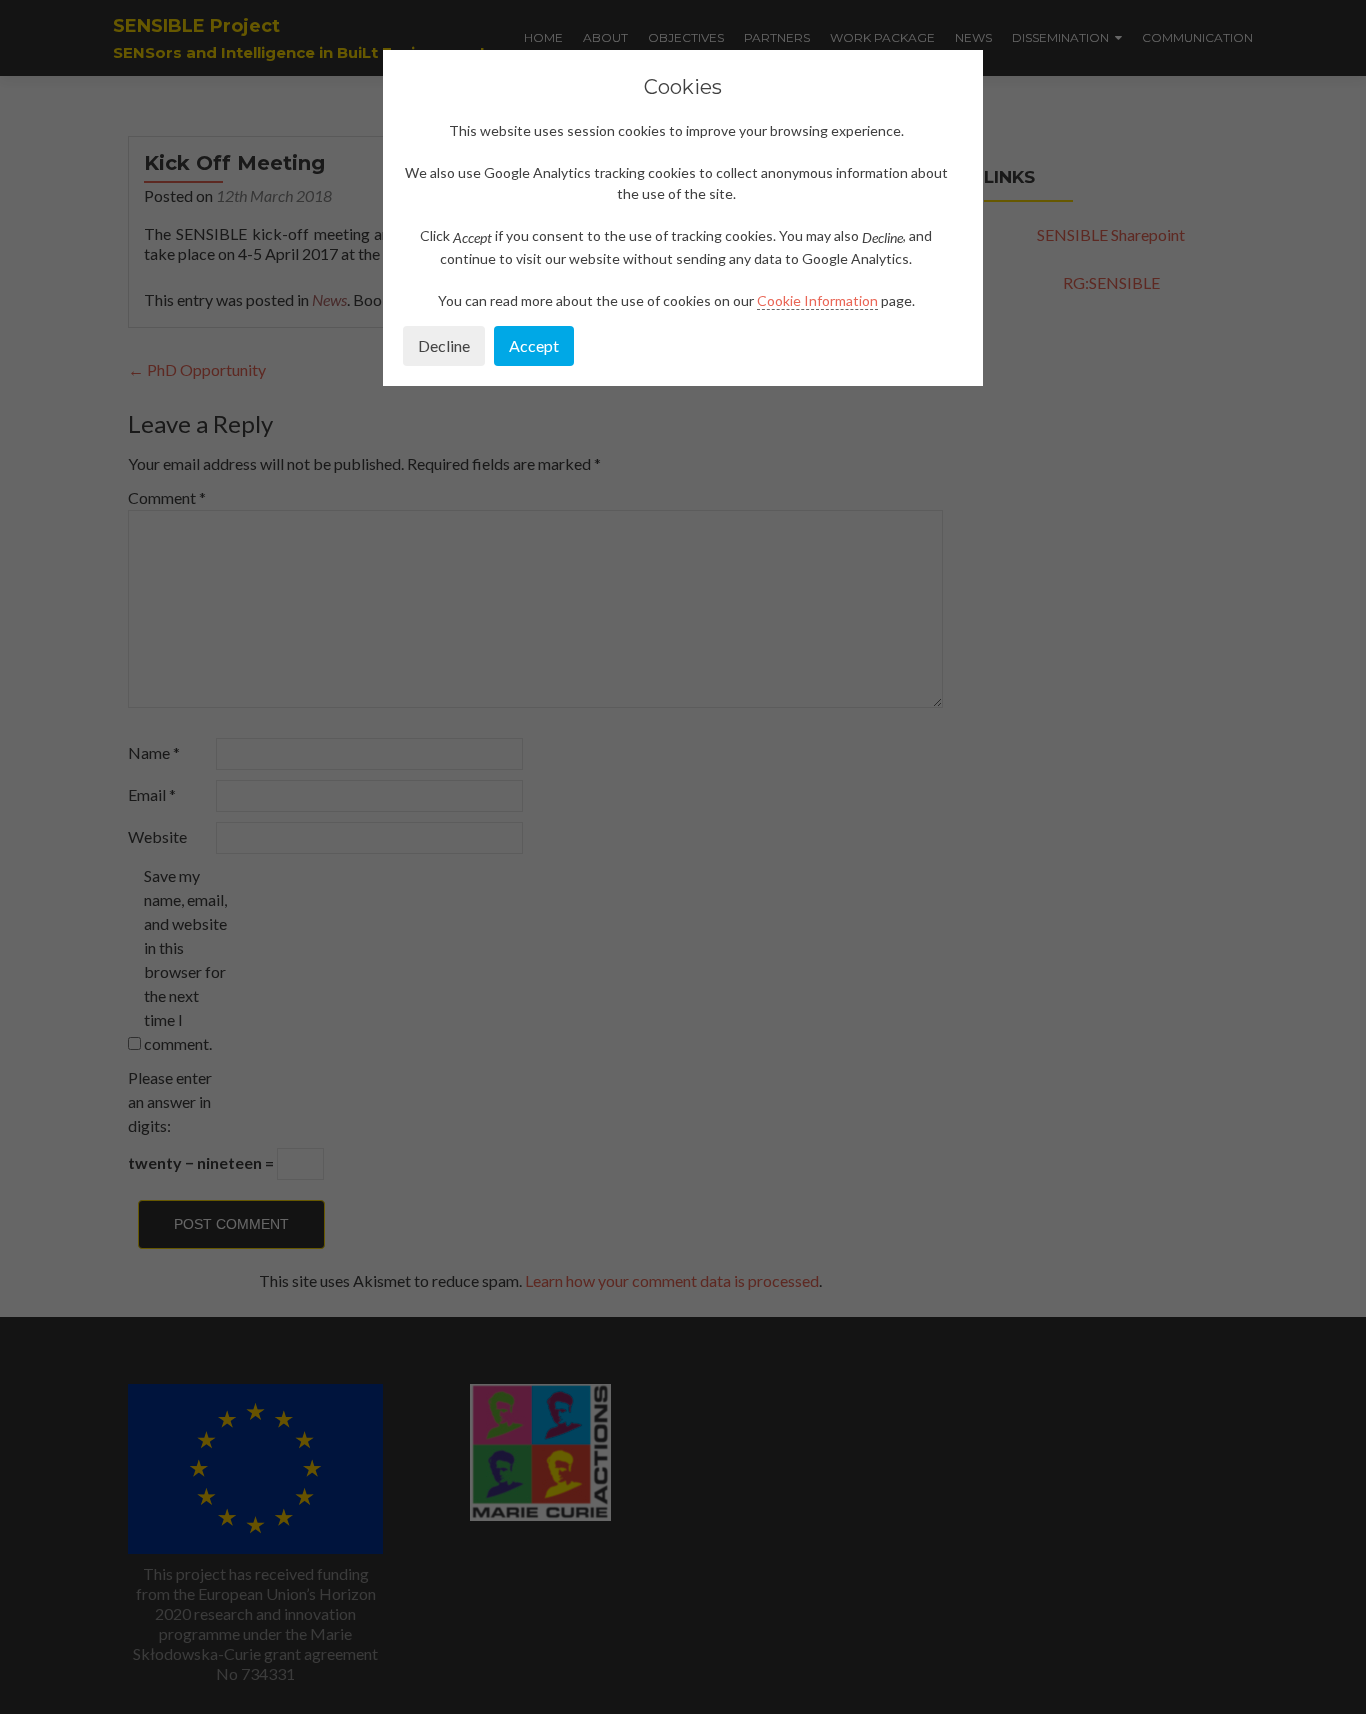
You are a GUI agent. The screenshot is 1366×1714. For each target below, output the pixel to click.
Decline (444, 345)
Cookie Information (817, 300)
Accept (534, 345)
